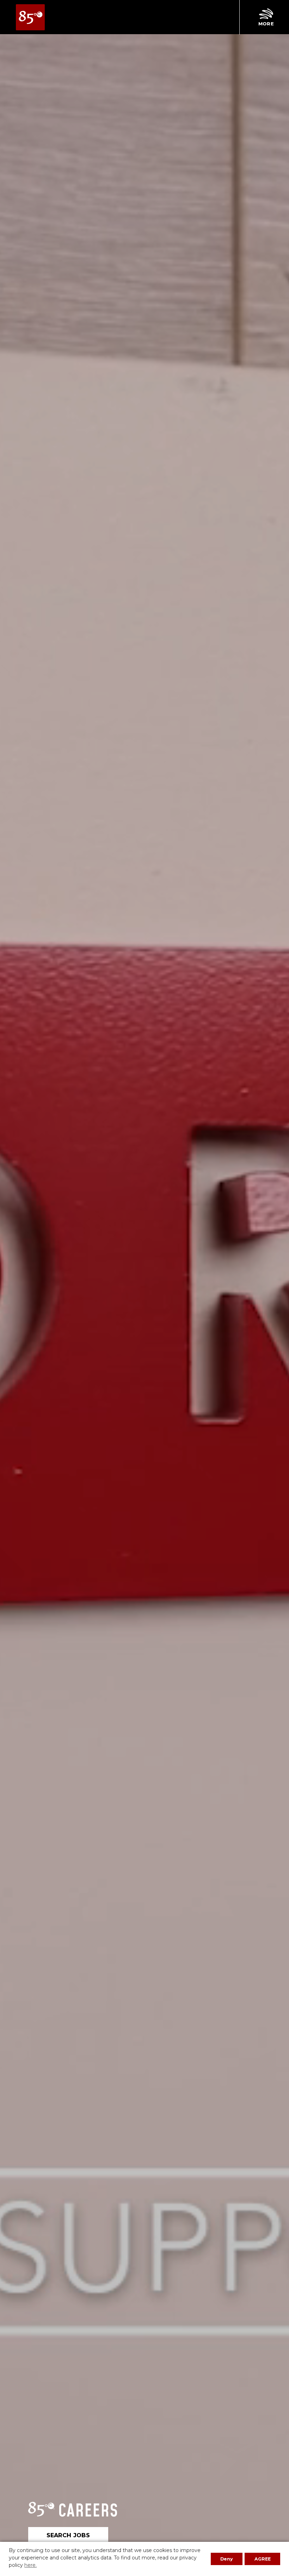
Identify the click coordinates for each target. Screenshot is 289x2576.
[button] (266, 17)
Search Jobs (68, 2535)
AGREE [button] (263, 2559)
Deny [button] (227, 2559)
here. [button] (30, 2565)
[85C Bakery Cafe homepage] (30, 17)
